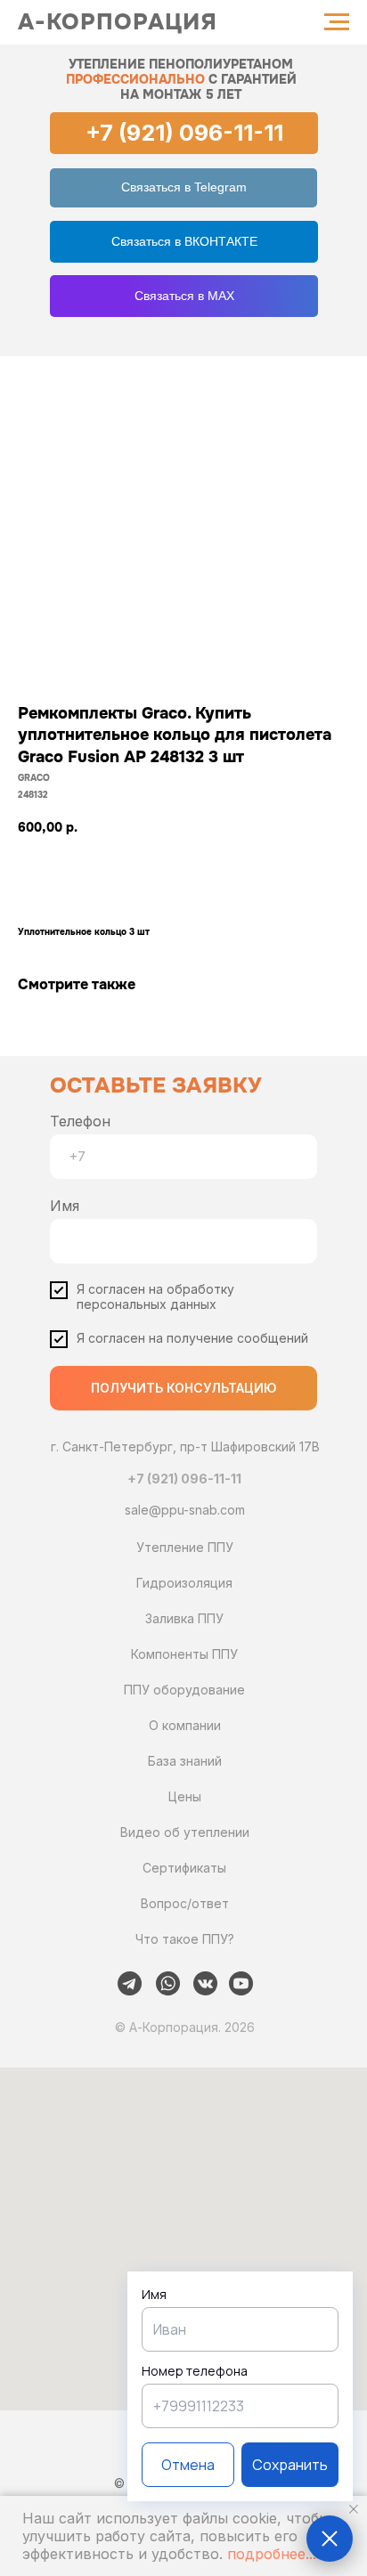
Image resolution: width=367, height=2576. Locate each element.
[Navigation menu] (337, 22)
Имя (65, 1206)
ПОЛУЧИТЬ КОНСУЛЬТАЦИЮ (184, 1388)
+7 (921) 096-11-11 (184, 133)
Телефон (80, 1121)
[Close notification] (354, 2509)
